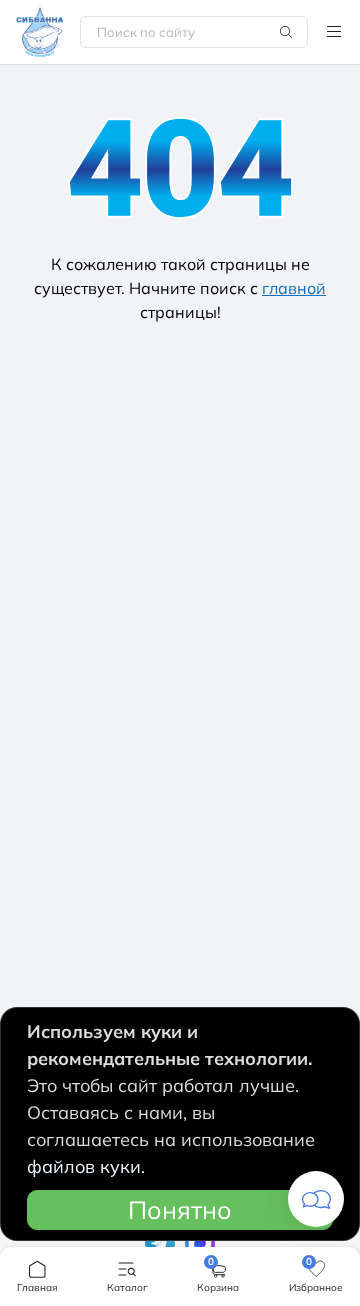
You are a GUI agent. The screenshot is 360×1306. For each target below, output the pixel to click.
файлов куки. (86, 1166)
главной (294, 288)
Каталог (334, 32)
